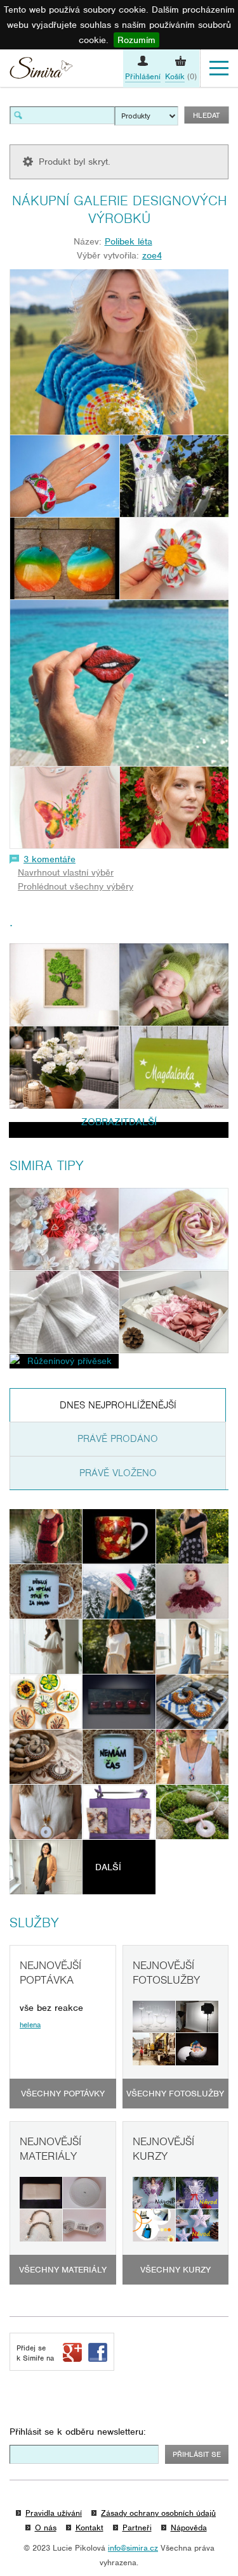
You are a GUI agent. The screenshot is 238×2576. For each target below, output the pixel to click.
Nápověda (189, 2528)
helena (30, 2025)
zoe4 (152, 255)
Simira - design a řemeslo (41, 70)
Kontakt (89, 2528)
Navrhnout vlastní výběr (66, 872)
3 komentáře (50, 859)
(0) (181, 76)
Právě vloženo (118, 1473)
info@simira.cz (133, 2548)
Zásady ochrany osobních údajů (158, 2513)
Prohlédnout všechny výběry (76, 886)
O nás (46, 2528)
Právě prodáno (118, 1439)
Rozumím (136, 40)
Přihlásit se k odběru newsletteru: (78, 2432)
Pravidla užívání (54, 2513)
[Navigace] (219, 68)
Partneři (137, 2528)
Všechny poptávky (63, 2094)
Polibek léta (129, 241)
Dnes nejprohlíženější (118, 1405)
